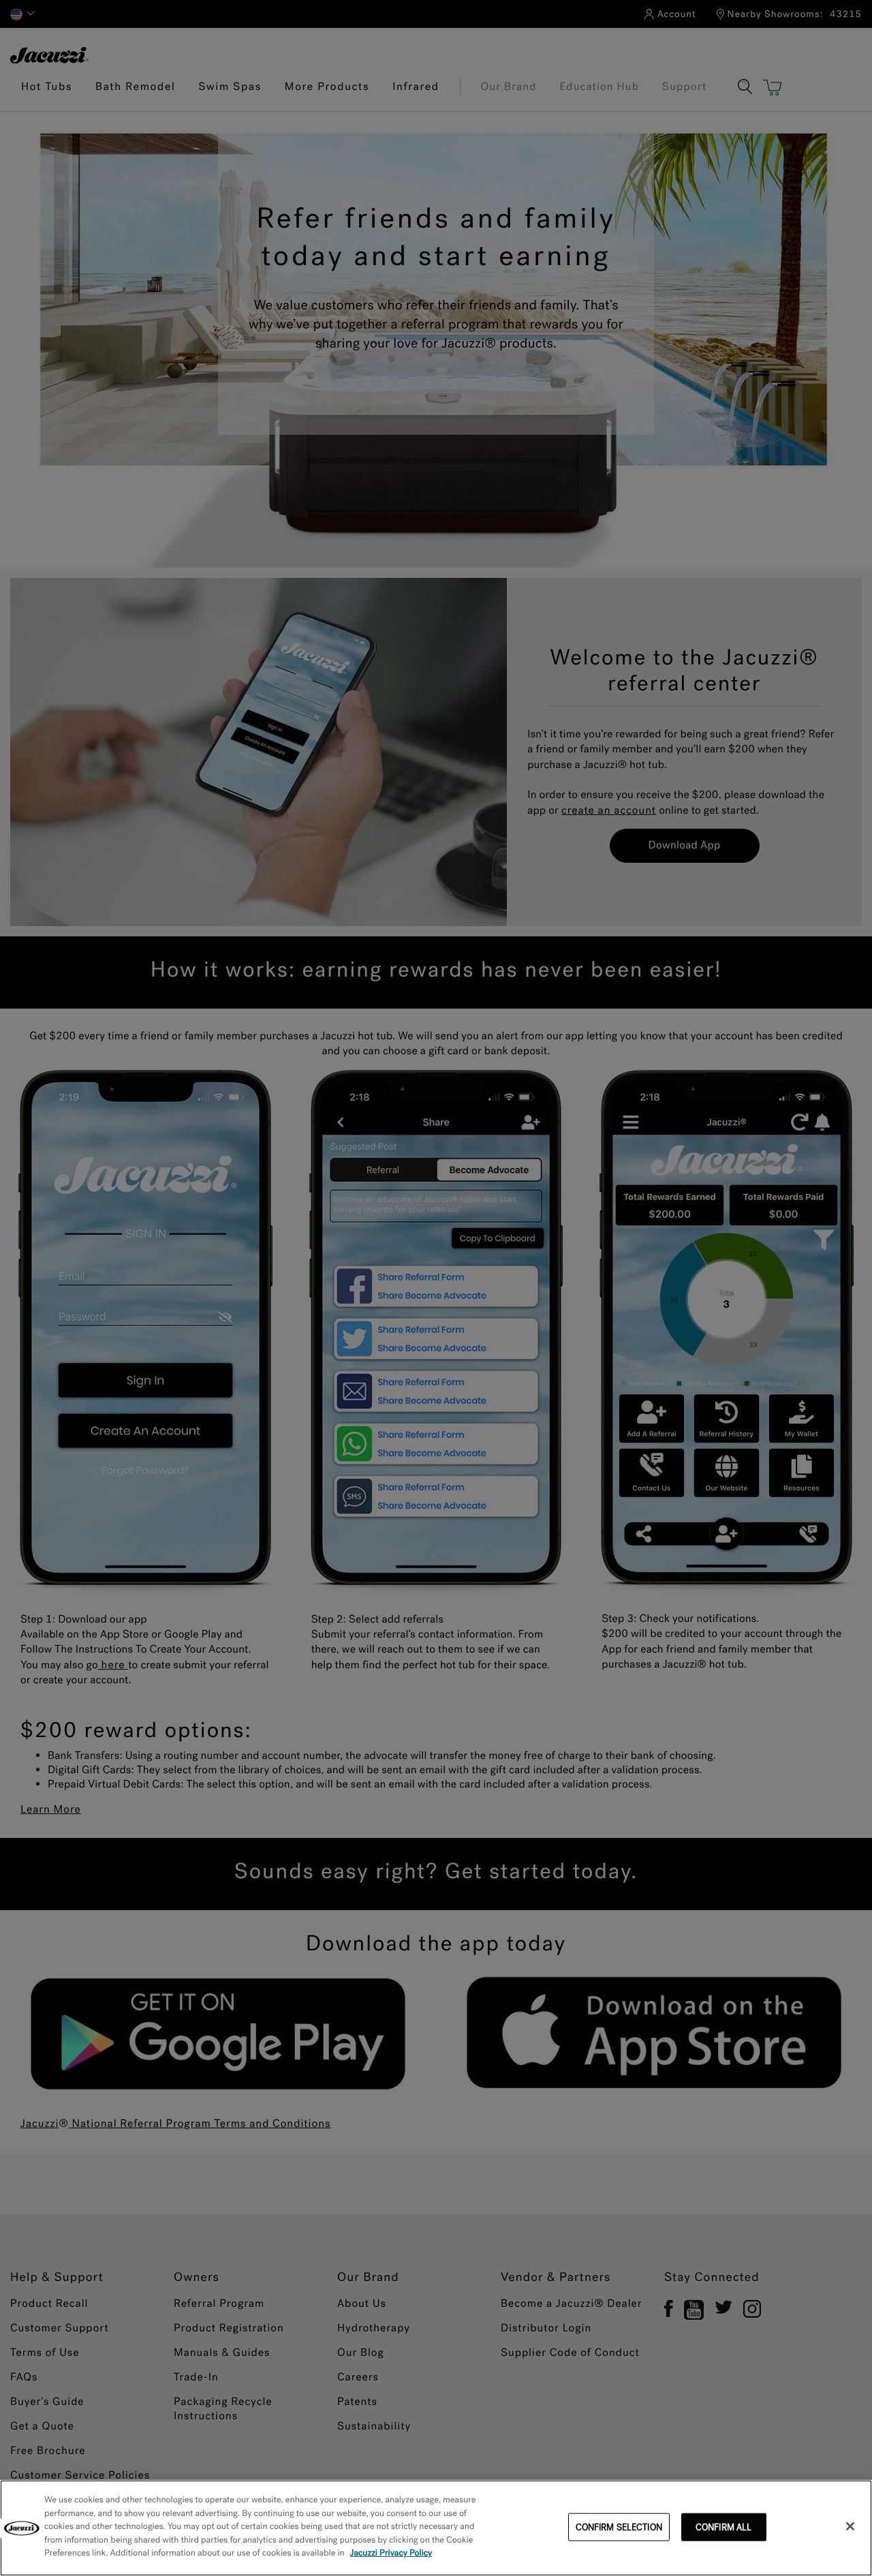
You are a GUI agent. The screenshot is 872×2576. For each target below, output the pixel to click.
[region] (436, 2528)
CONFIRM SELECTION (619, 2527)
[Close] (850, 2526)
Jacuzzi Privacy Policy (391, 2553)
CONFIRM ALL (723, 2527)
